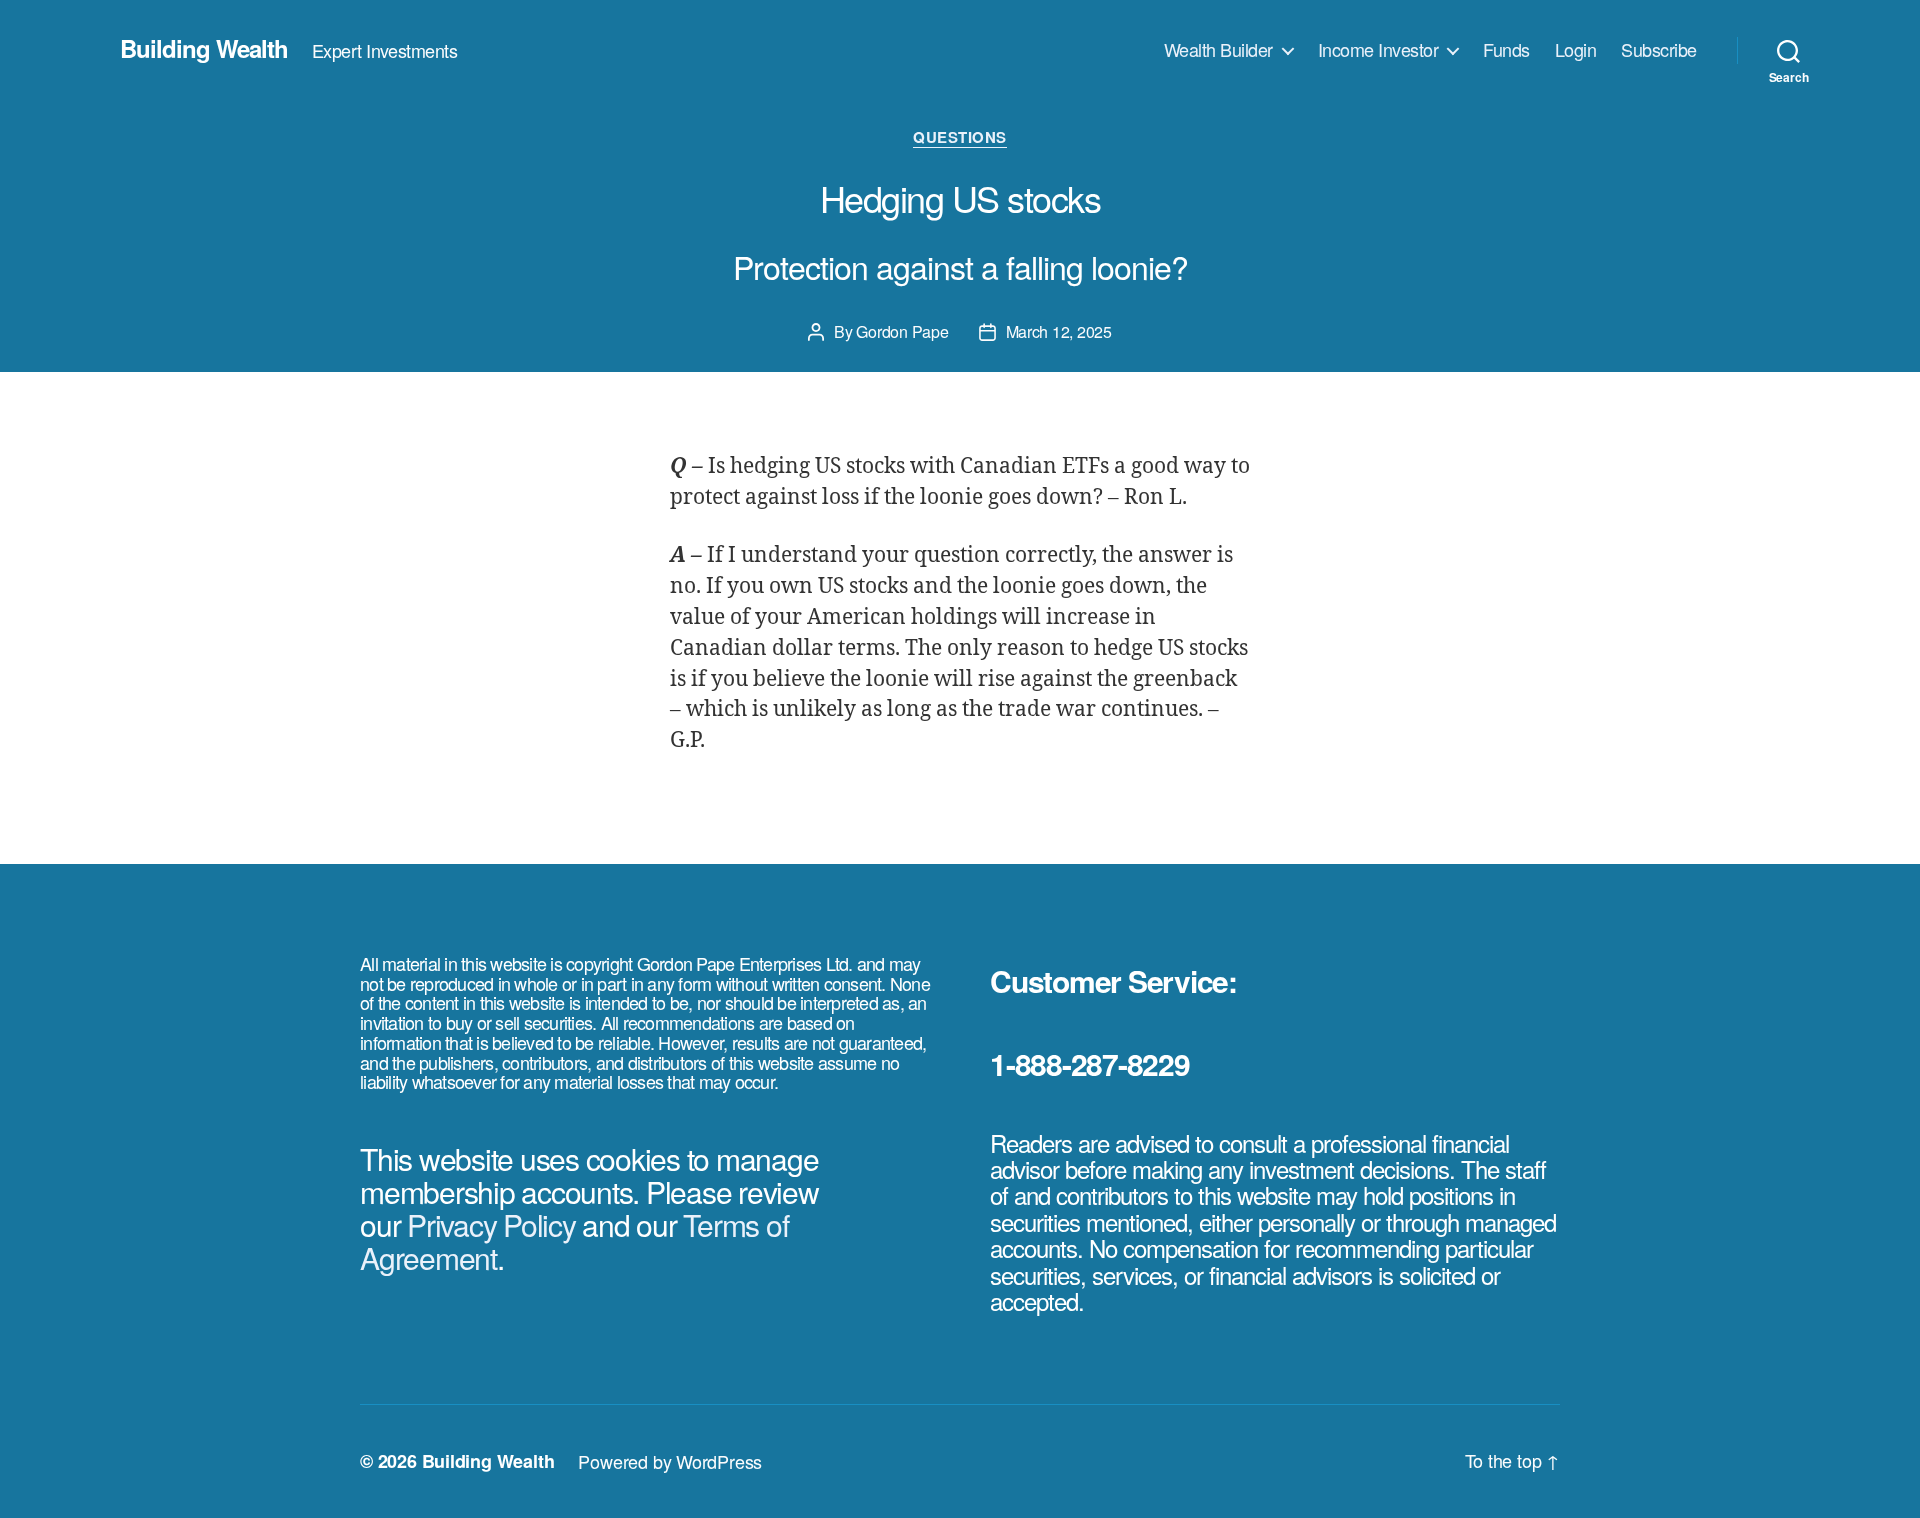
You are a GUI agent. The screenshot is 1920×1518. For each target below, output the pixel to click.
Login (1576, 50)
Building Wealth (204, 48)
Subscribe (1659, 50)
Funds (1506, 50)
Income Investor (1378, 50)
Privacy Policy (491, 1224)
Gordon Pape (902, 331)
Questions (960, 138)
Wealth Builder (1218, 50)
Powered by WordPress (670, 1461)
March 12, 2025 (1059, 331)
